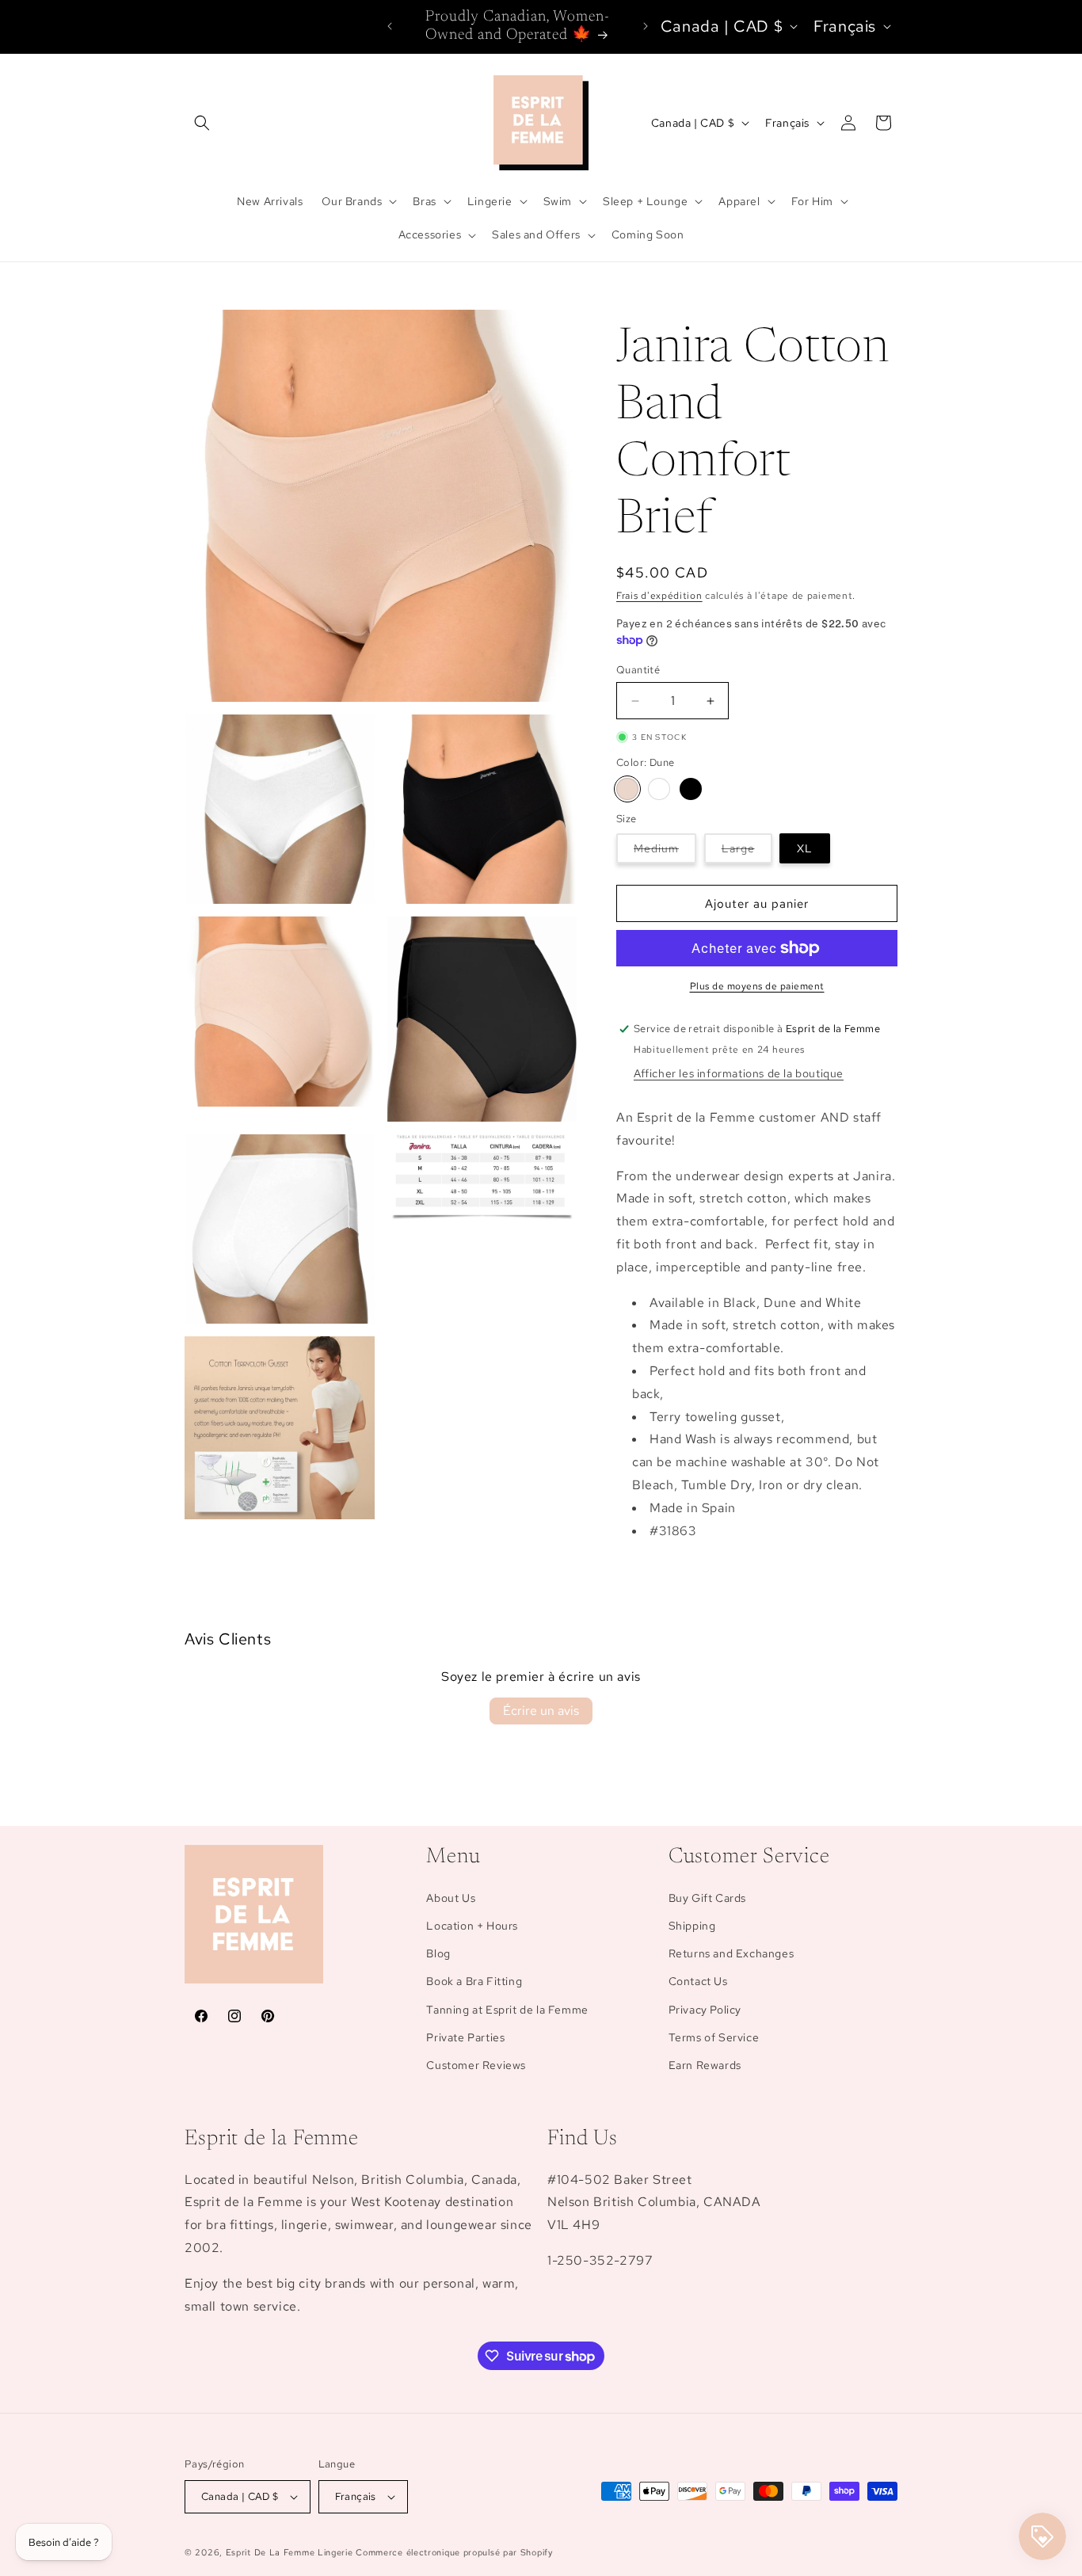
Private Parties (465, 2037)
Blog (438, 1953)
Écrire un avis (541, 1711)
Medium (665, 852)
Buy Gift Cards (707, 1898)
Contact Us (698, 1981)
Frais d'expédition (659, 596)
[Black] (691, 789)
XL (805, 848)
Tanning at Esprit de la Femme (507, 2010)
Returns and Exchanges (731, 1953)
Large (747, 852)
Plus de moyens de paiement (757, 986)
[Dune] (627, 789)
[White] (659, 789)
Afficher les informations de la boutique (739, 1073)
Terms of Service (714, 2037)
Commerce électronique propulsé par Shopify (454, 2552)
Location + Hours (472, 1926)
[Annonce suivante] (646, 26)
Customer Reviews (476, 2065)
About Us (451, 1898)
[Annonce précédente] (390, 26)
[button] (202, 123)
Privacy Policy (705, 2010)
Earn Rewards (705, 2065)
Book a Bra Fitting (474, 1981)
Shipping (692, 1926)
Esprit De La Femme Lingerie (290, 2552)
